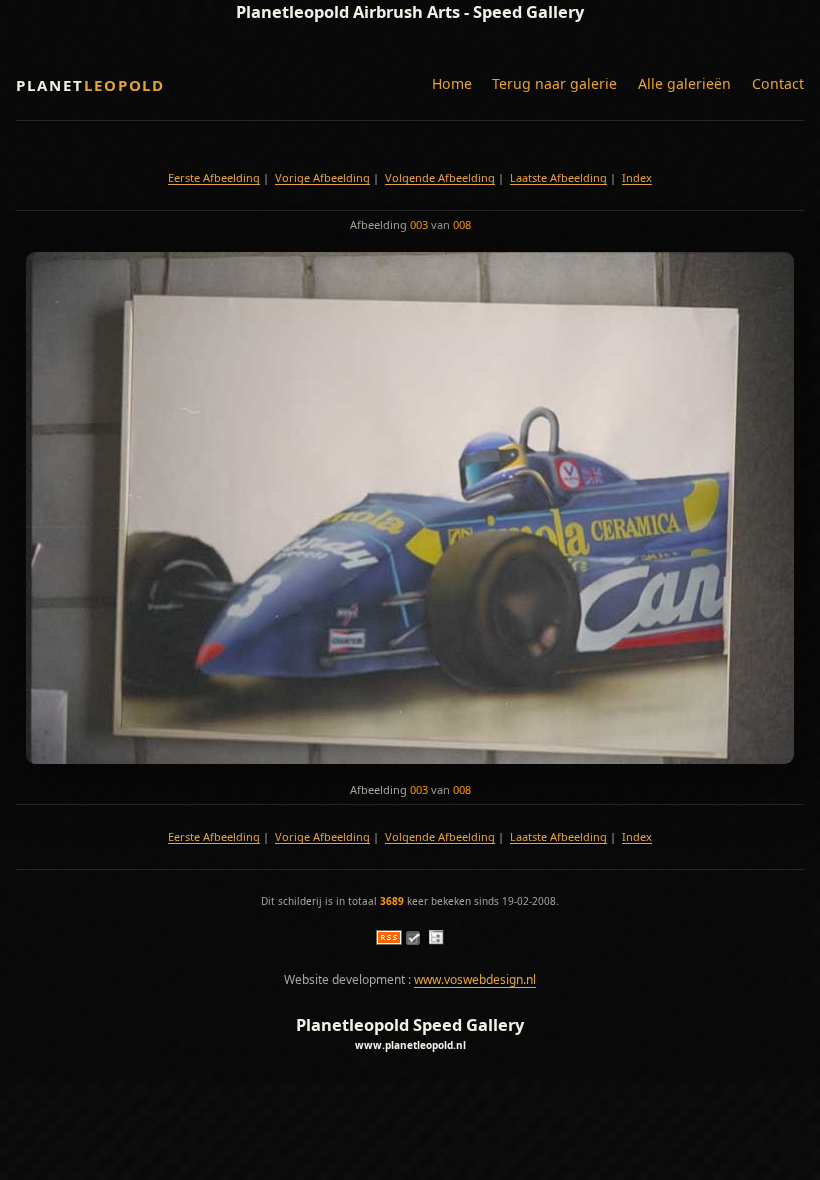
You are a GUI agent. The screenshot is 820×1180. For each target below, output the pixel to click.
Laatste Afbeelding (558, 177)
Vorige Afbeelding (322, 177)
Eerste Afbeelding (214, 177)
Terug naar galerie (554, 83)
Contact (778, 83)
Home (452, 83)
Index (637, 177)
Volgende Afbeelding (440, 177)
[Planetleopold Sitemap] (436, 940)
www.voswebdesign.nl (475, 979)
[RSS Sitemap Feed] (389, 940)
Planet (90, 85)
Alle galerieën (684, 83)
